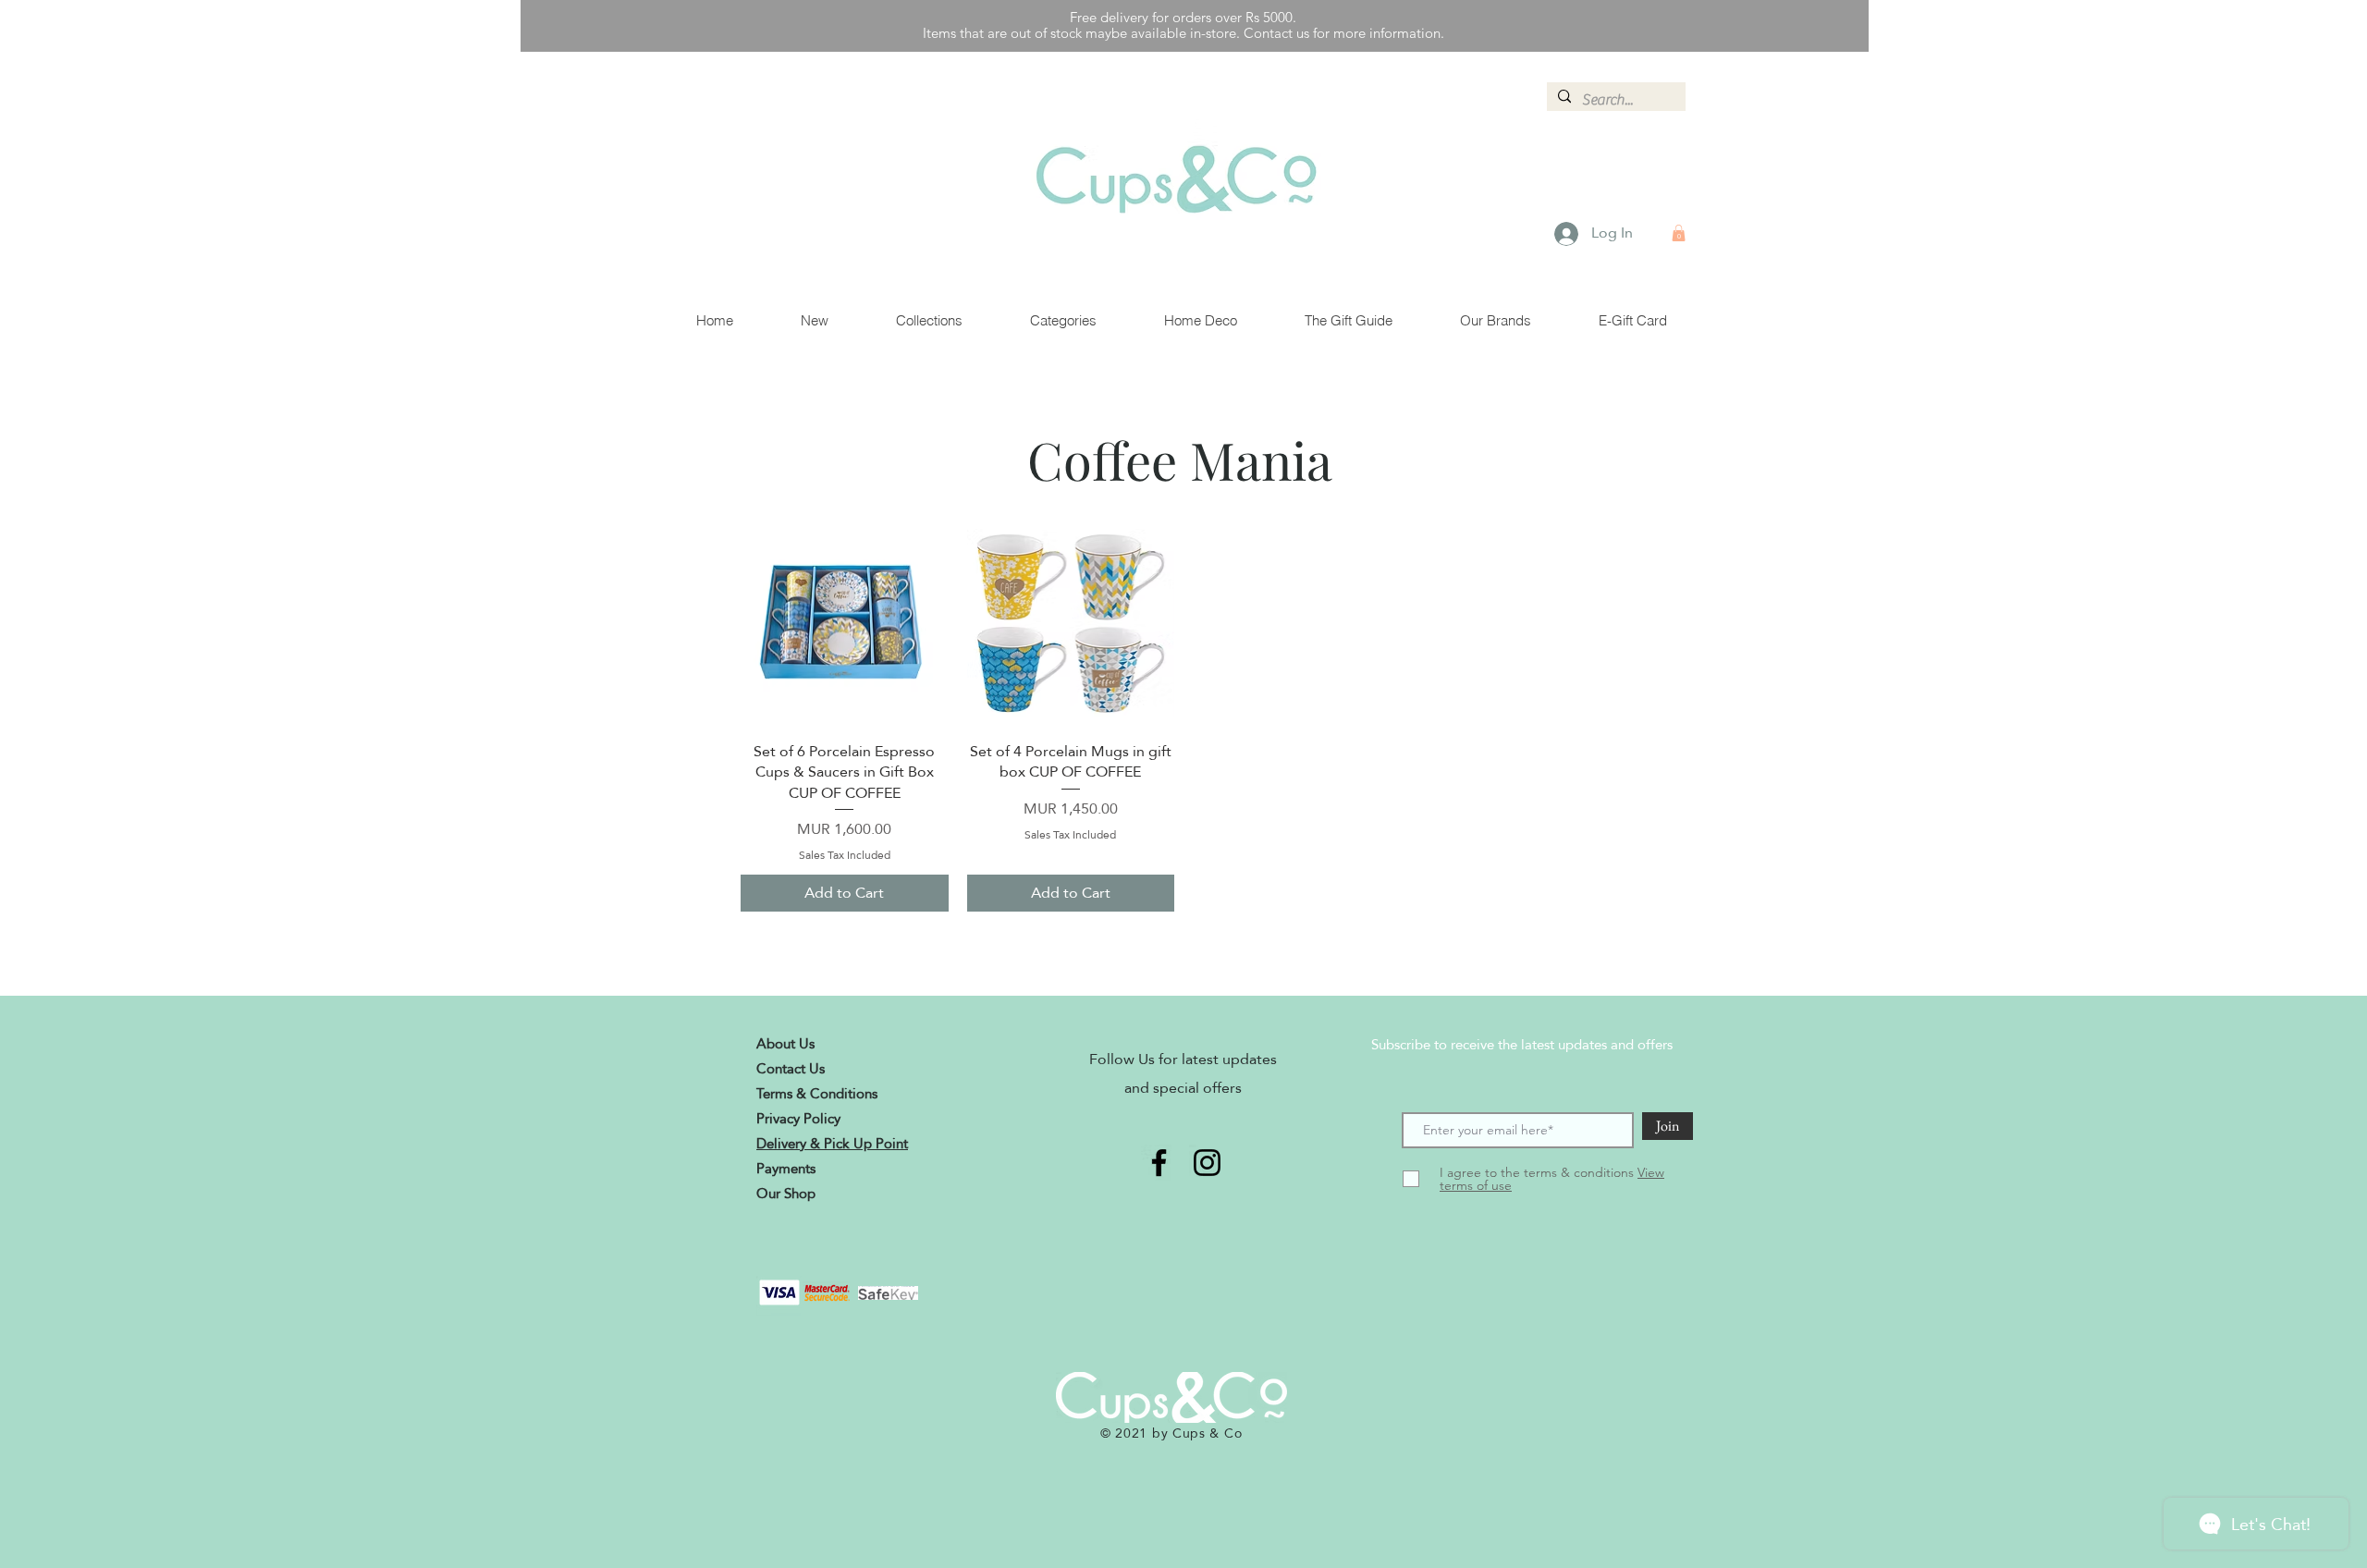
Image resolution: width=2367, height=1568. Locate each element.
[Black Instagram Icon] (1207, 1163)
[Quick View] (845, 623)
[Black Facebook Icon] (1159, 1163)
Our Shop (786, 1193)
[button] (1679, 233)
